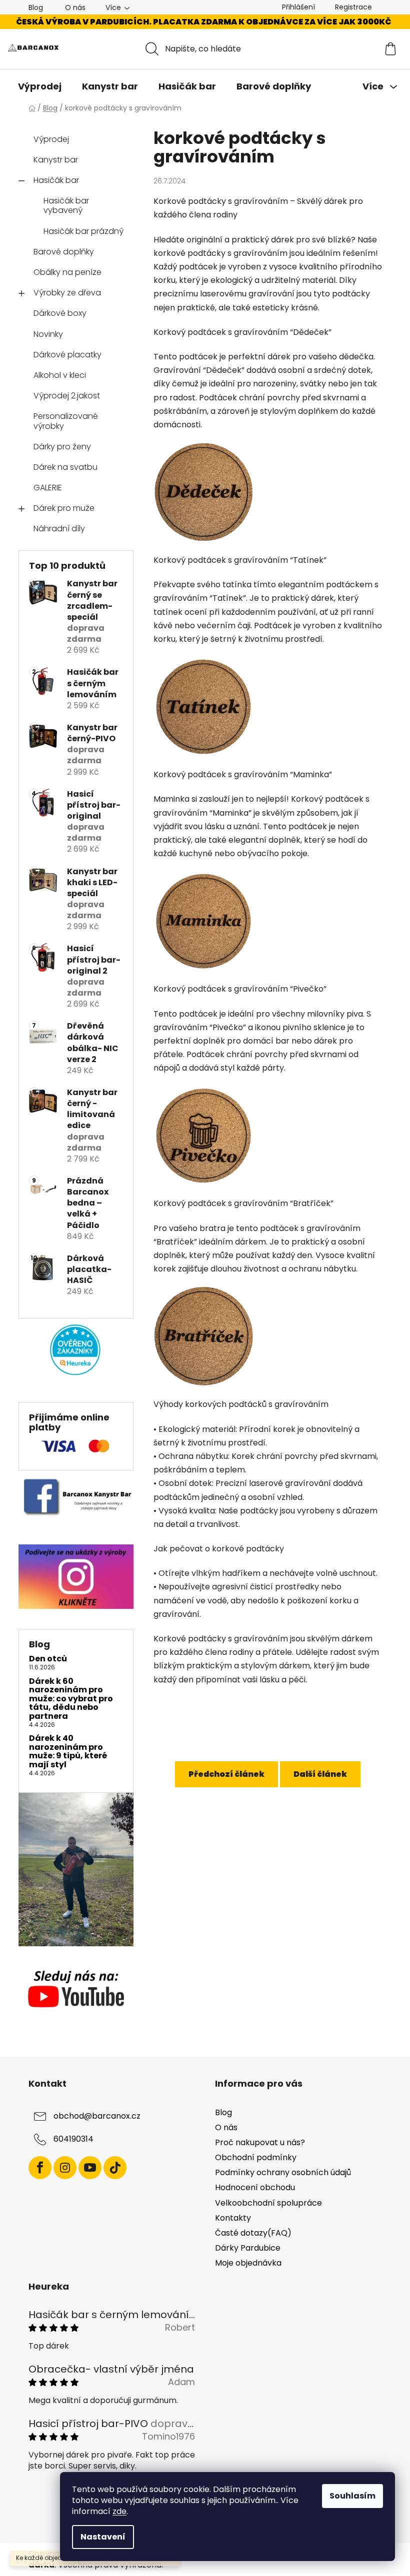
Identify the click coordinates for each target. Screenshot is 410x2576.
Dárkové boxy (60, 313)
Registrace (353, 7)
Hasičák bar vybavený (66, 205)
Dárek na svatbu (65, 467)
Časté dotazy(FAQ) (253, 2233)
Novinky (48, 334)
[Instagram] (65, 2168)
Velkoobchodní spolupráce (268, 2203)
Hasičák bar (56, 180)
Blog (36, 7)
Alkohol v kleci (60, 375)
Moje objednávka (248, 2263)
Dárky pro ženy (62, 447)
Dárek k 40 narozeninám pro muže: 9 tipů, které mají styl (68, 1751)
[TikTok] (115, 2168)
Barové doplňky (64, 252)
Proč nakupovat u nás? (260, 2142)
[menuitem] (40, 86)
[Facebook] (40, 2168)
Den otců (48, 1659)
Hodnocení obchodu (255, 2187)
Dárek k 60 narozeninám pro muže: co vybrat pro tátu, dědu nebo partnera (71, 1699)
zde (119, 2511)
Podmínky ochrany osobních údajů (283, 2172)
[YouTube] (90, 2168)
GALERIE (48, 488)
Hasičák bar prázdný (83, 231)
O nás (75, 7)
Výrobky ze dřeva (67, 293)
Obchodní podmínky (256, 2157)
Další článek (320, 1774)
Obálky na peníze (67, 272)
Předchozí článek (226, 1774)
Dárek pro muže (64, 508)
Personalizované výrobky (66, 421)
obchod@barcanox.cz (97, 2116)
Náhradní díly (59, 529)
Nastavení (103, 2537)
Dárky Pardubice (248, 2248)
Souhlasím (352, 2496)
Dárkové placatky (67, 355)
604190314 (73, 2139)
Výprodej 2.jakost (67, 396)
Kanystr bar (56, 160)
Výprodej (51, 139)
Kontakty (233, 2218)
